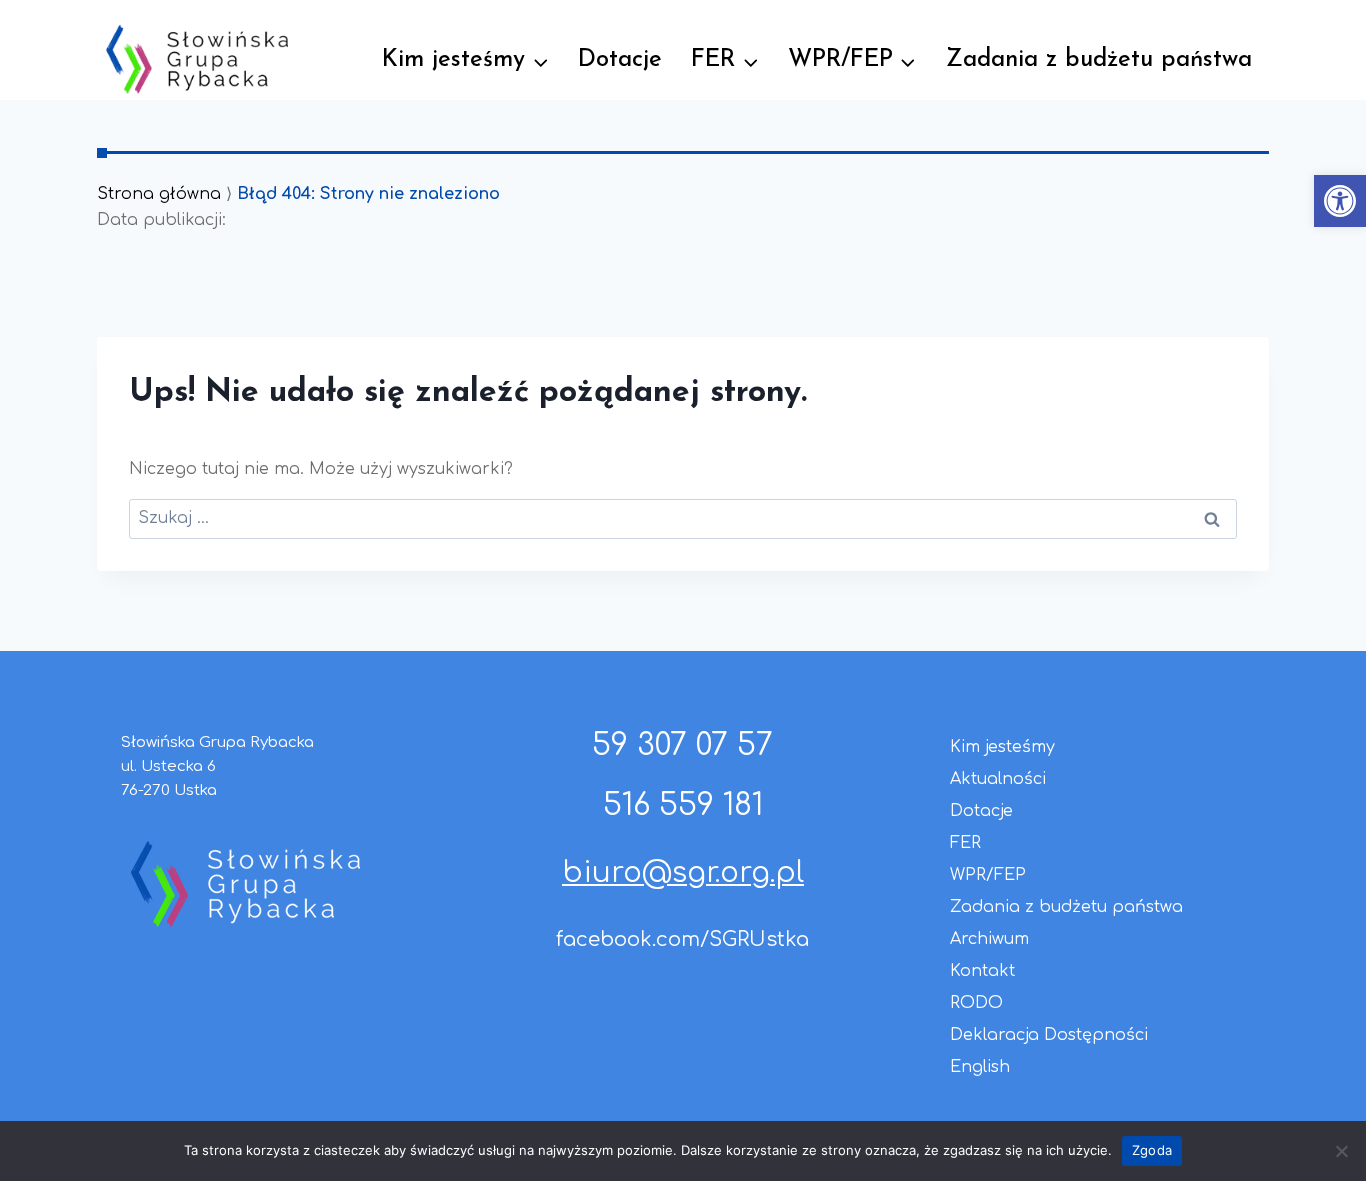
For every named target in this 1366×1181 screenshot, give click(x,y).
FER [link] (965, 843)
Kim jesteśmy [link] (1002, 747)
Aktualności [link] (998, 779)
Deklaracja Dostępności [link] (1049, 1035)
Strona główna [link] (159, 194)
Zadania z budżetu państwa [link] (1099, 60)
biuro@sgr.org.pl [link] (683, 873)
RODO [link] (976, 1003)
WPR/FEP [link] (988, 875)
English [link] (980, 1067)
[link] (1340, 201)
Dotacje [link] (620, 60)
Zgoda (1152, 1150)
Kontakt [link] (982, 971)
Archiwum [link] (989, 939)
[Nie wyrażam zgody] (1341, 1151)
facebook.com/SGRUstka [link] (682, 939)
